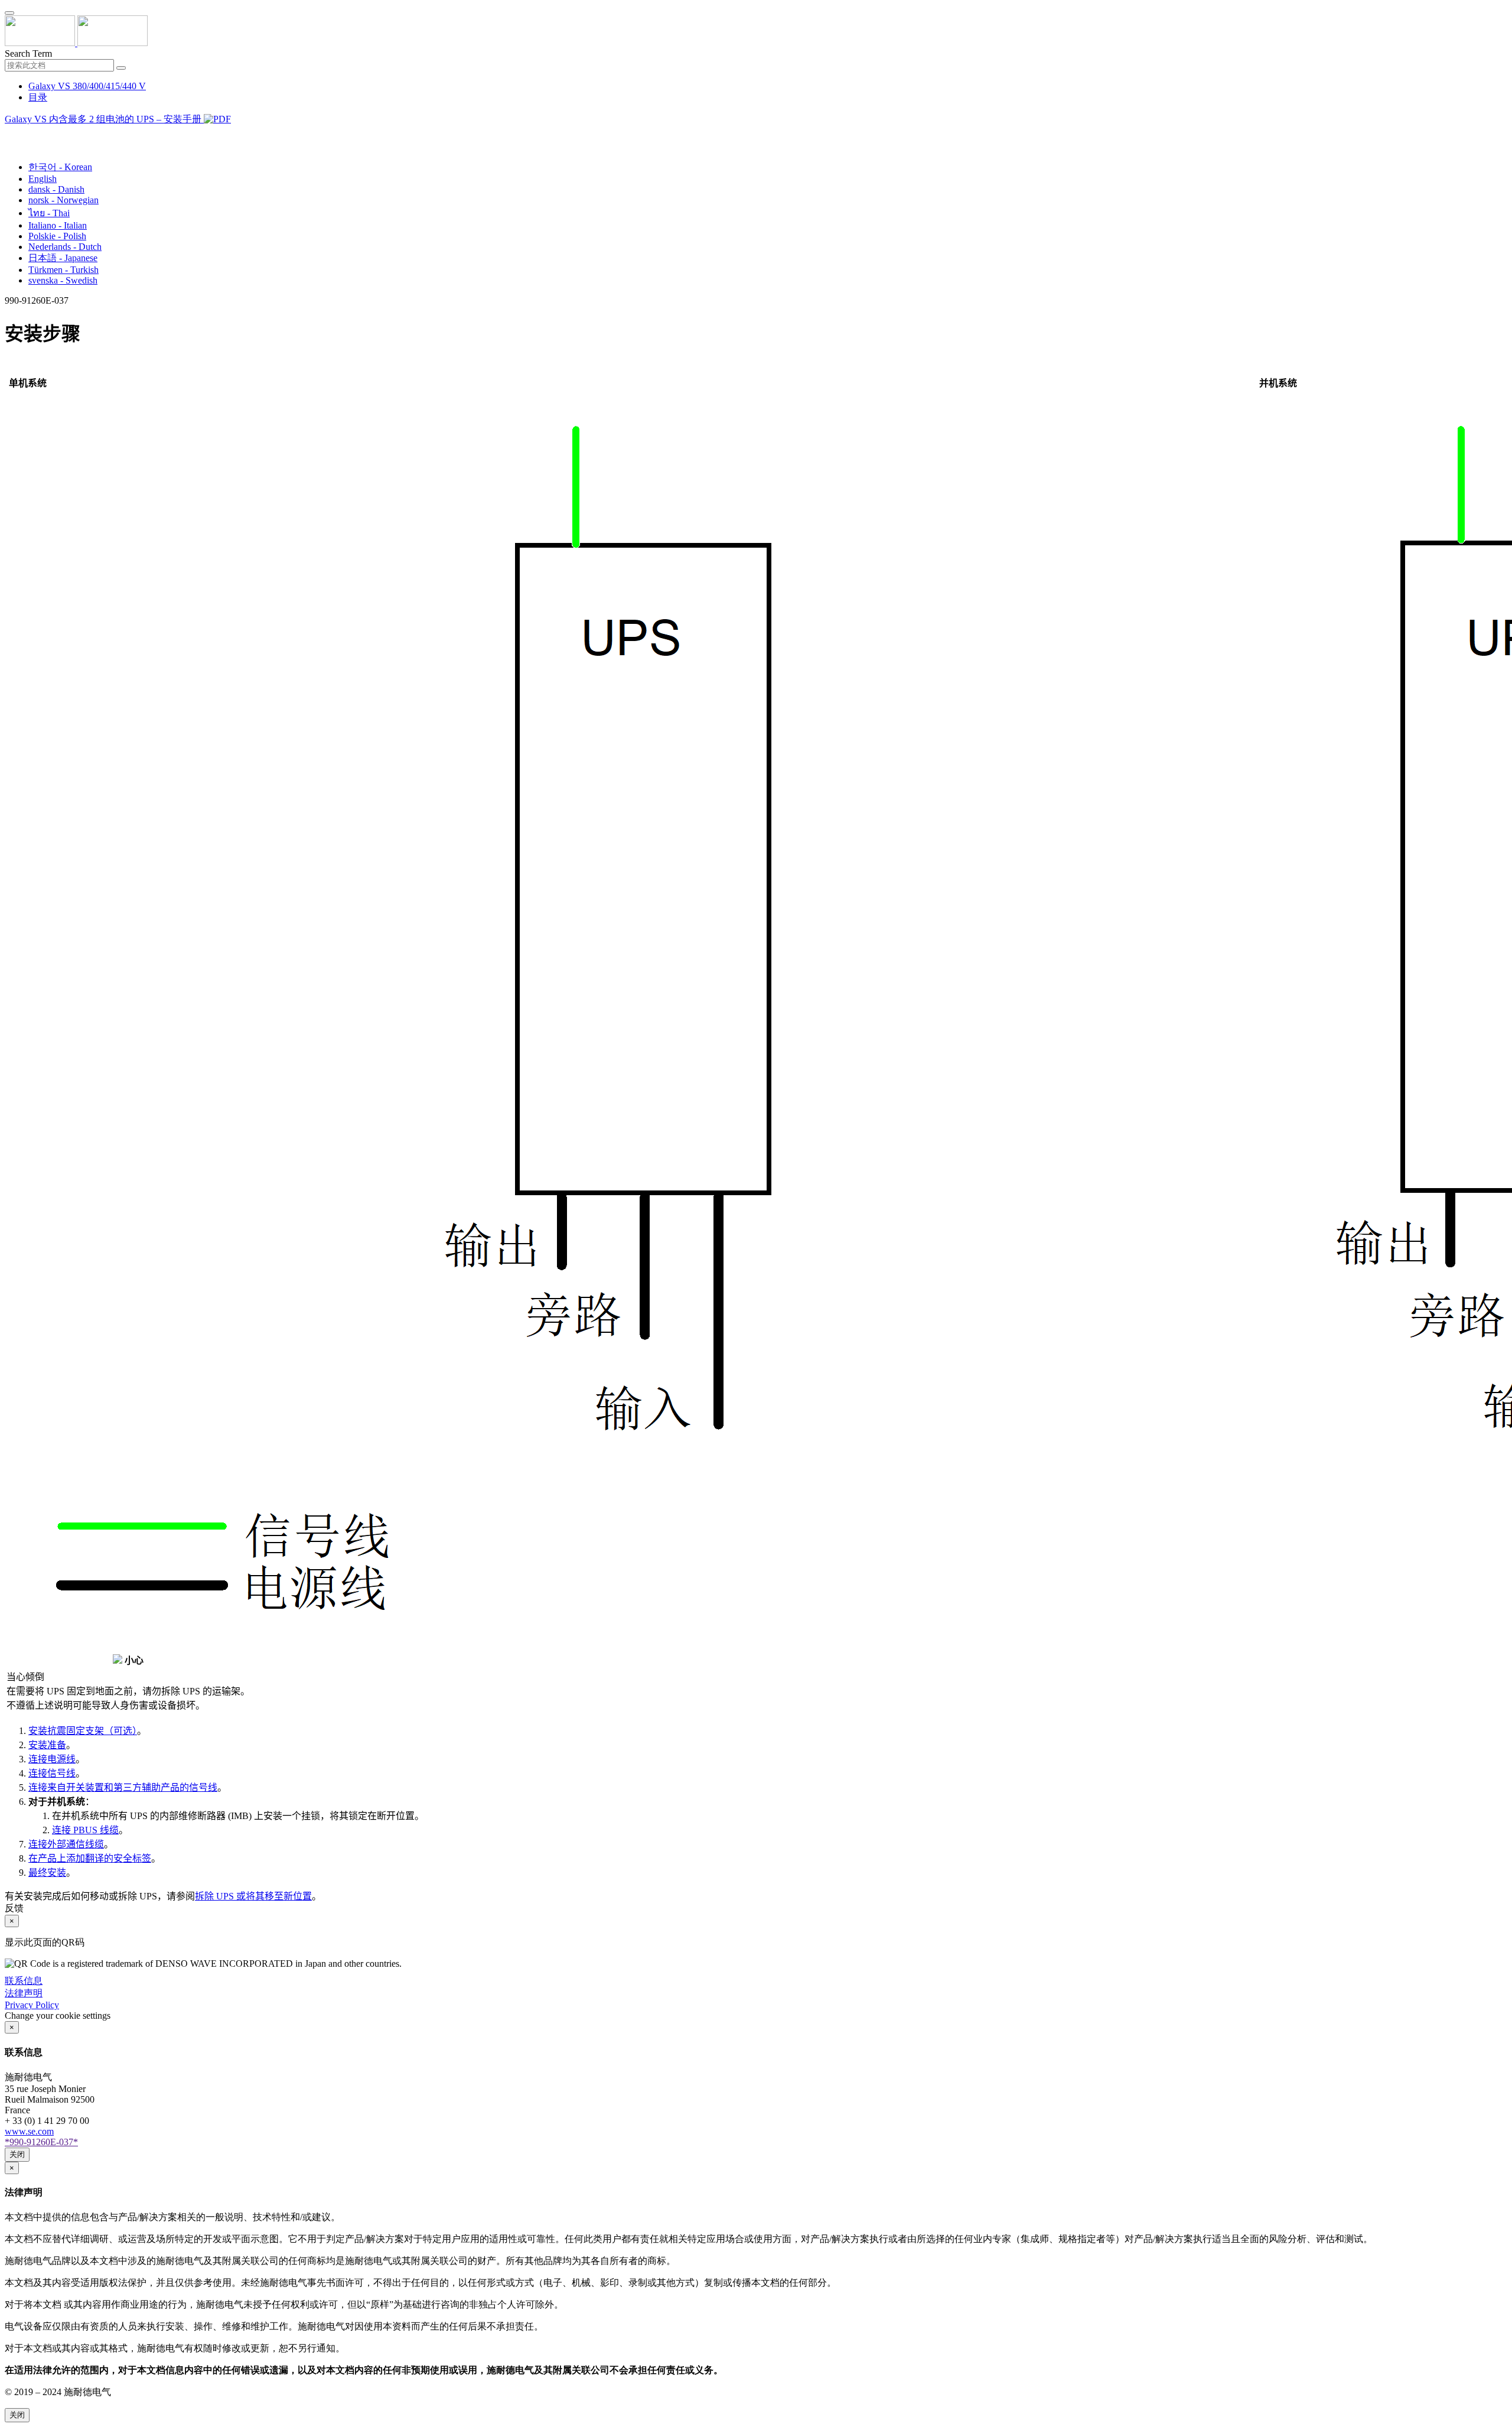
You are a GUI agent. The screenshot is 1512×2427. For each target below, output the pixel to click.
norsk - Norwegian (63, 200)
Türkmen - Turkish (63, 270)
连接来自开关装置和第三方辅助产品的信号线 (123, 1787)
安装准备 (47, 1745)
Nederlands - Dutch (65, 247)
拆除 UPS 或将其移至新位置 (253, 1896)
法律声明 (24, 1993)
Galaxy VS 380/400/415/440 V (87, 86)
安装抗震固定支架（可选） (83, 1731)
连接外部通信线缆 (66, 1844)
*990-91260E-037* (41, 2142)
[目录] (9, 134)
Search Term (28, 53)
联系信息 (24, 1981)
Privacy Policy (32, 2005)
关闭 (17, 2154)
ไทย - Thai (49, 213)
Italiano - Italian (58, 225)
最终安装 (47, 1873)
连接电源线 (52, 1759)
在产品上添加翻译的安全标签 (90, 1858)
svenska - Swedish (63, 280)
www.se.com (29, 2131)
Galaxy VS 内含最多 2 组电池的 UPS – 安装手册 (104, 119)
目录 (38, 97)
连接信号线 (52, 1773)
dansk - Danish (56, 189)
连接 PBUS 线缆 (85, 1830)
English (43, 179)
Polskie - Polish (57, 236)
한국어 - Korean (60, 167)
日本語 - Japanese (63, 258)
